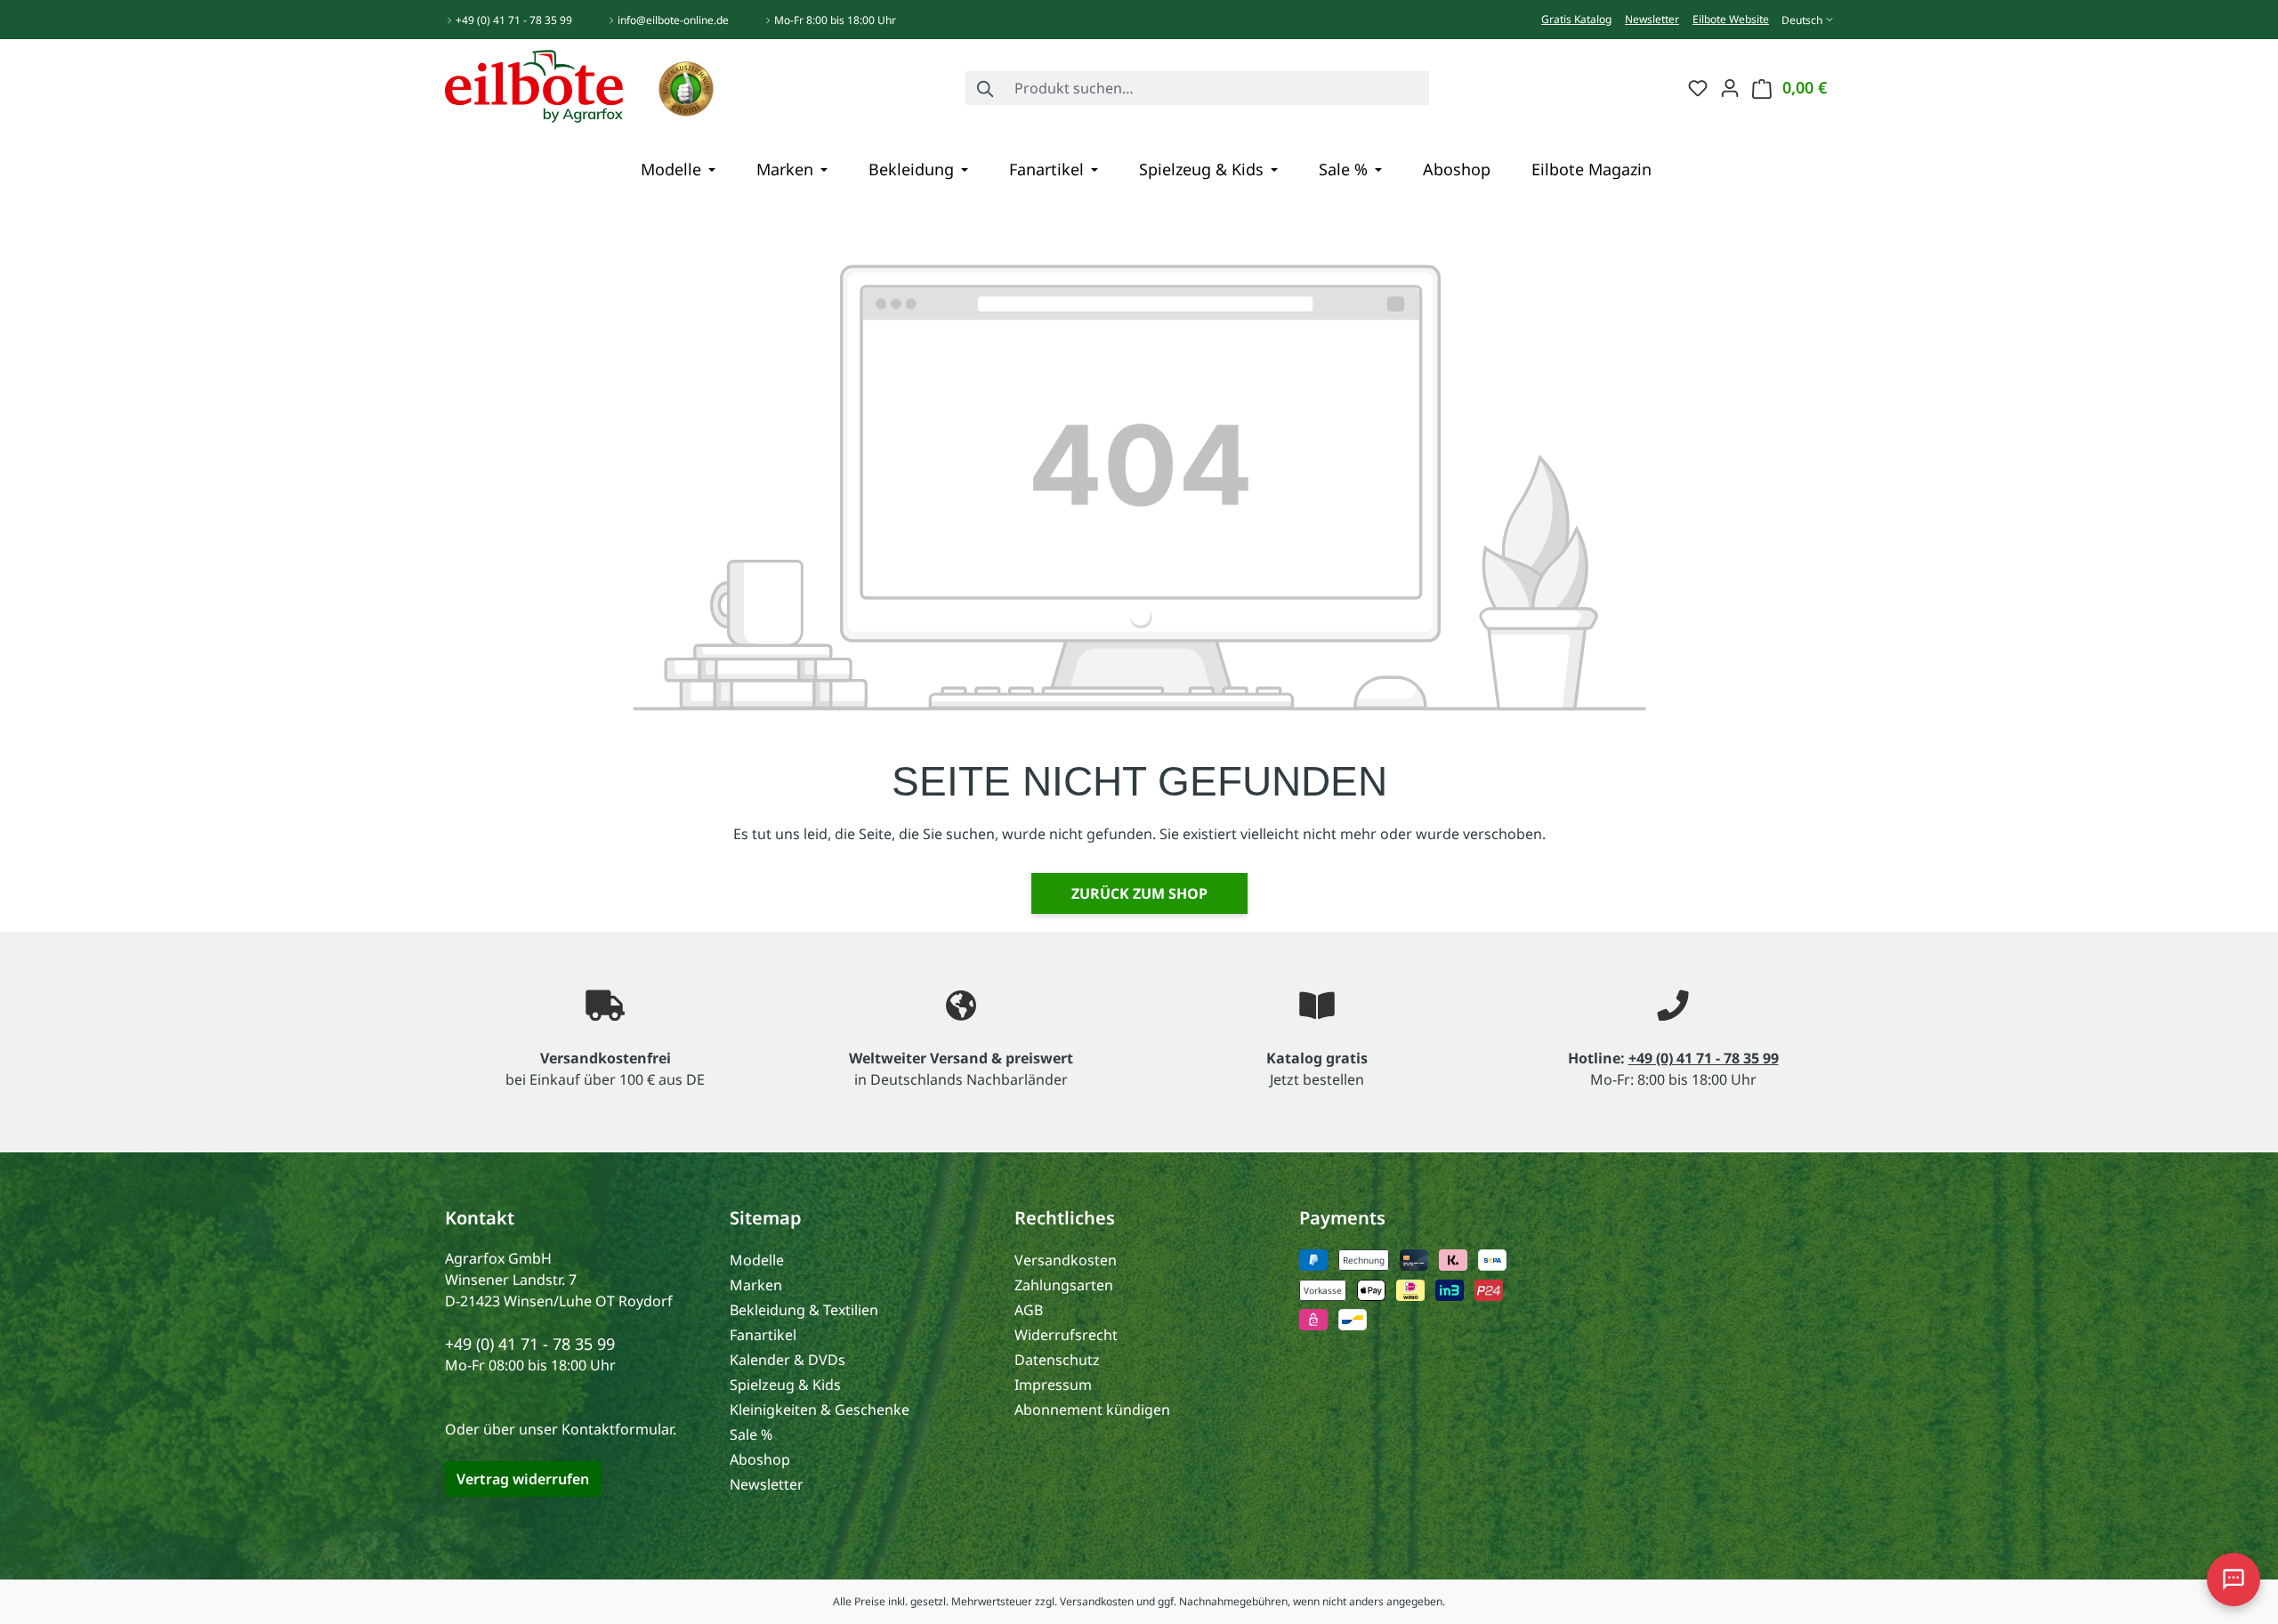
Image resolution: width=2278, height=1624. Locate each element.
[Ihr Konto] (1730, 87)
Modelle (757, 1260)
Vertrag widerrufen (523, 1479)
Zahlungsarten (1064, 1285)
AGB (1029, 1310)
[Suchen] (986, 88)
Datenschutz (1057, 1360)
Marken (756, 1285)
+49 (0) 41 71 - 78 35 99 (514, 20)
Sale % (751, 1434)
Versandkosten (1066, 1260)
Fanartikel (763, 1335)
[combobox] (1218, 88)
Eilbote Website (1731, 19)
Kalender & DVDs (788, 1360)
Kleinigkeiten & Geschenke (820, 1410)
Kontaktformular (617, 1429)
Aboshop (760, 1459)
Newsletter (1652, 19)
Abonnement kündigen (1092, 1410)
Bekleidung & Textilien (804, 1310)
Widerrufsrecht (1066, 1335)
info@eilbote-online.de (673, 20)
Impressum (1053, 1385)
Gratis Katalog (1576, 19)
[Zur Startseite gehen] (534, 85)
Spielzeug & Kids (785, 1385)
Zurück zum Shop (1139, 893)
